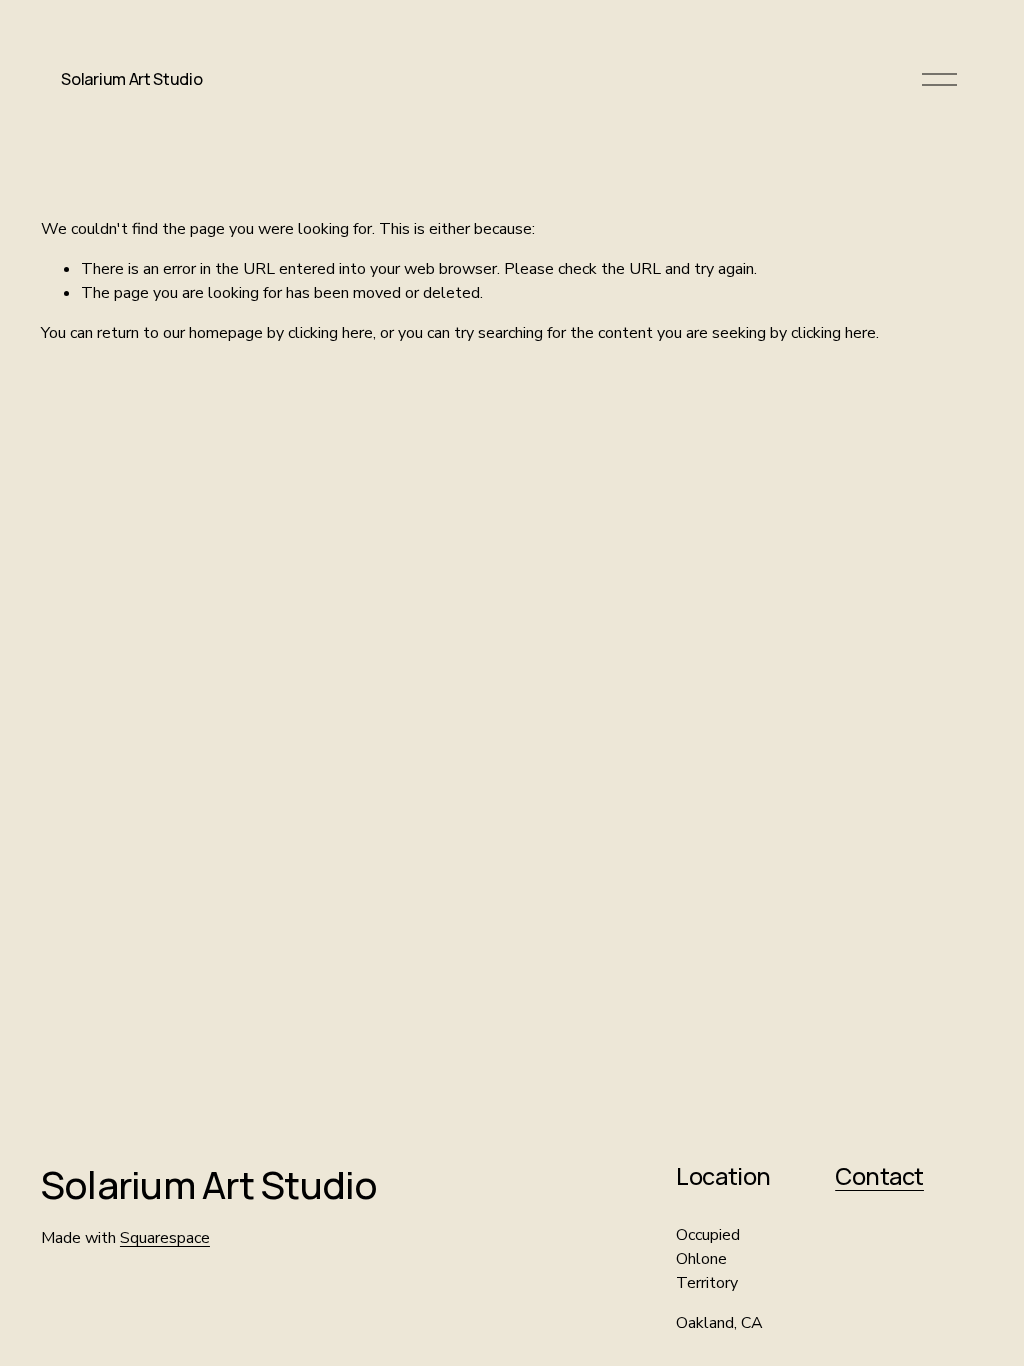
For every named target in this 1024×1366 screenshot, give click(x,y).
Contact (879, 1176)
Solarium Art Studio (131, 79)
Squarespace (165, 1238)
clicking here (330, 333)
